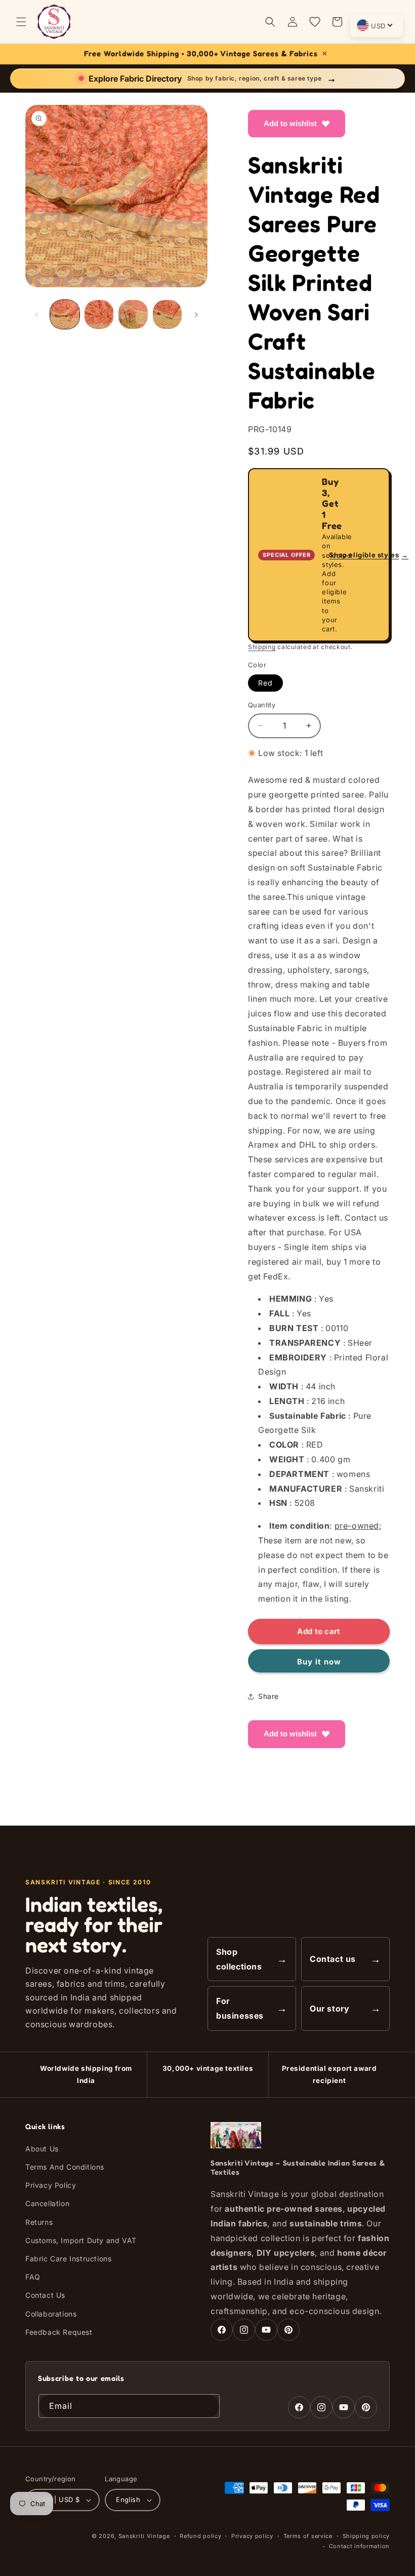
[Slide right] (196, 315)
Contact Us (45, 2295)
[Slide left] (36, 315)
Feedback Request (59, 2332)
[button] (21, 22)
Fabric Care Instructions (68, 2259)
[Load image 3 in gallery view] (133, 315)
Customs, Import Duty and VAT (81, 2240)
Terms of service (308, 2536)
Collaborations (51, 2314)
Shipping (262, 647)
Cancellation (47, 2203)
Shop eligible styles (369, 555)
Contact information (359, 2546)
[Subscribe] (208, 2406)
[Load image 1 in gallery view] (65, 315)
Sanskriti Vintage (144, 2536)
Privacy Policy (51, 2185)
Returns (39, 2222)
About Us (42, 2149)
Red (265, 683)
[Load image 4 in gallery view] (168, 315)
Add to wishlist (290, 123)
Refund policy (200, 2536)
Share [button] (268, 1696)
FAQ (33, 2277)
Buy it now (319, 1662)
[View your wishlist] (315, 22)
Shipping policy (366, 2536)
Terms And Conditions (65, 2167)
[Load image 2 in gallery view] (99, 315)
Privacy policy (252, 2536)
